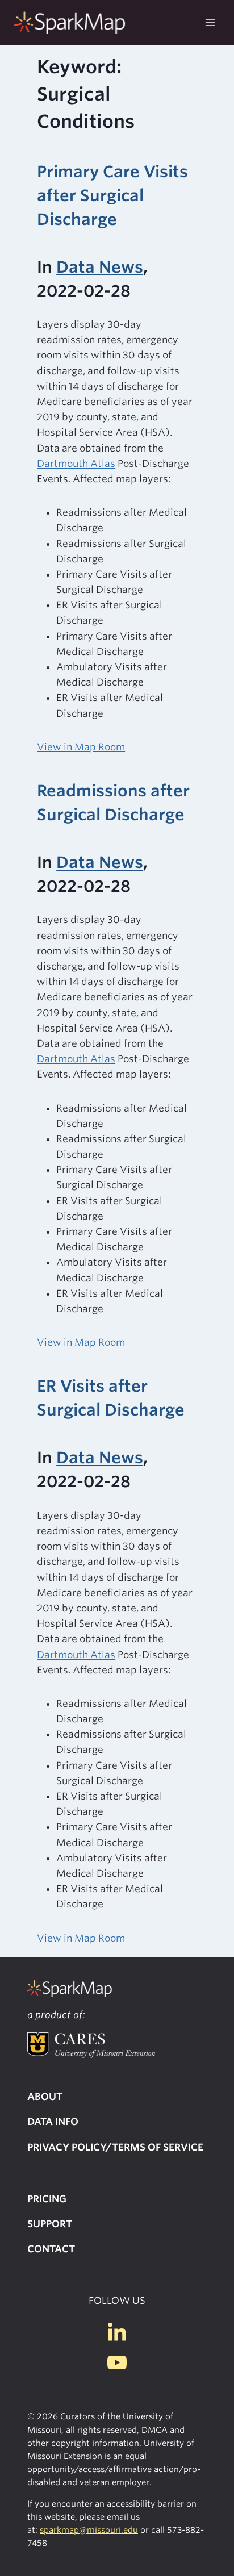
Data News (100, 267)
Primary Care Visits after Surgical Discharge (112, 195)
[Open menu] (210, 22)
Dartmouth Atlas (76, 464)
